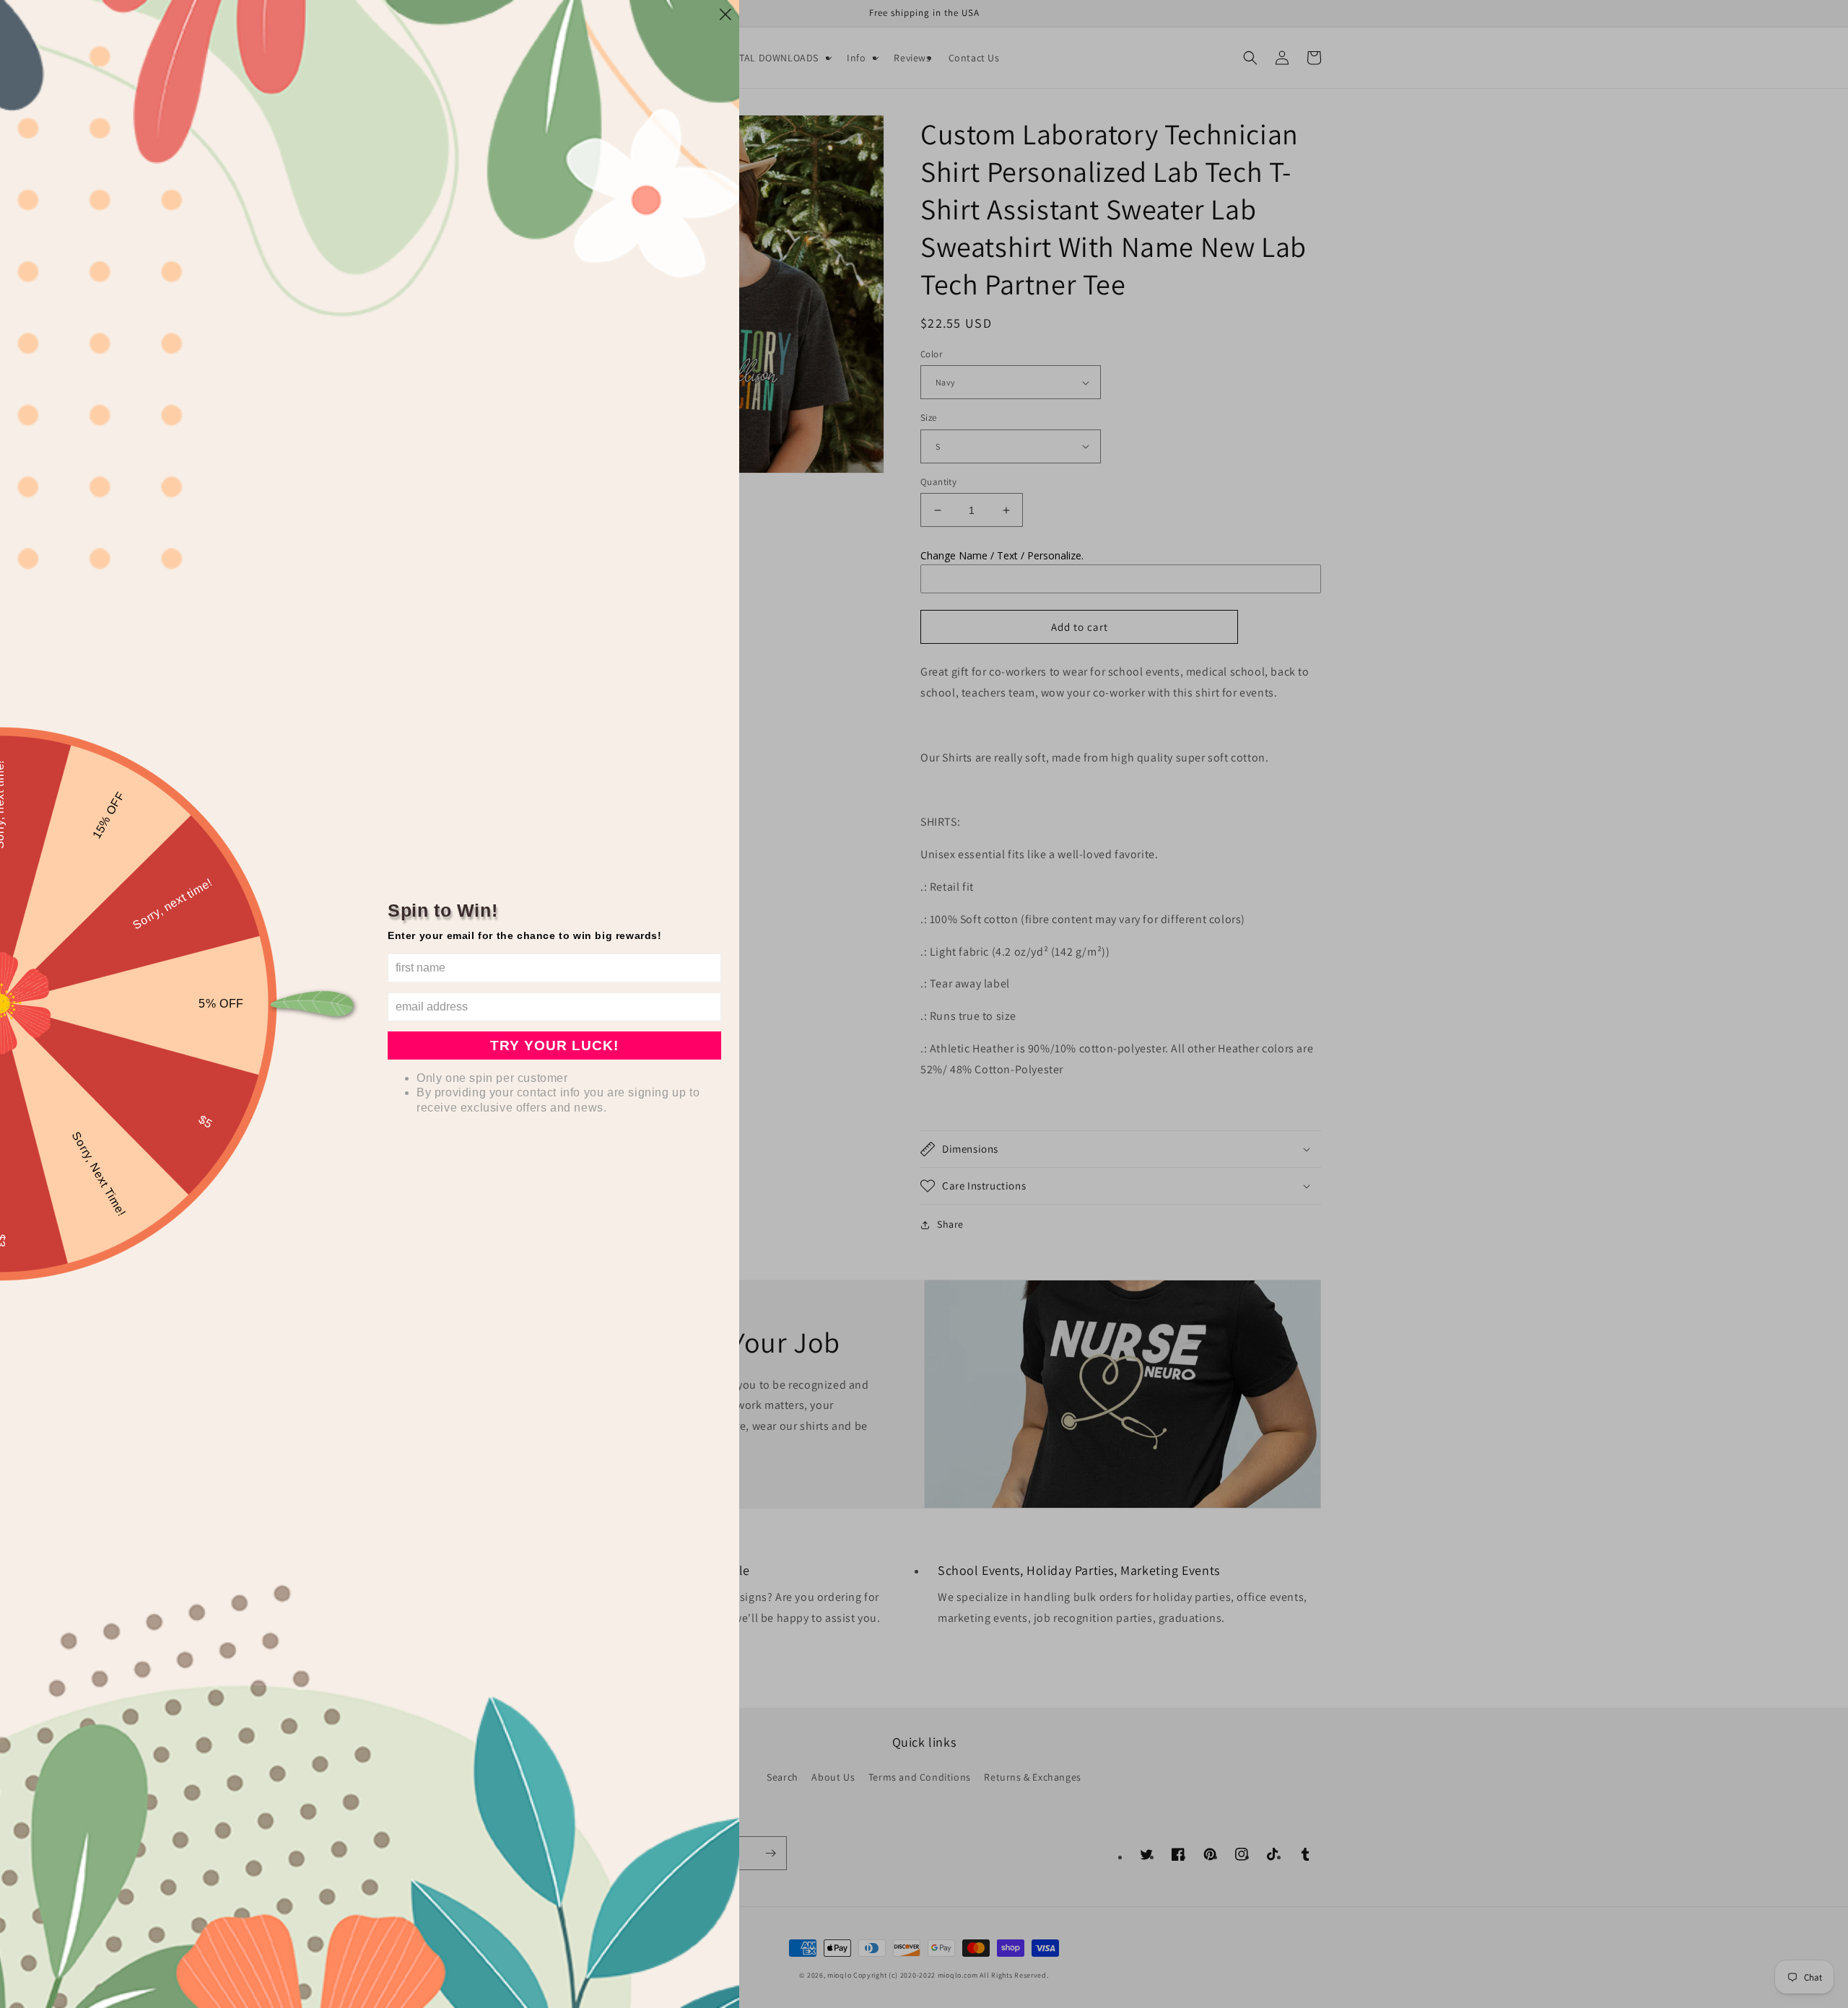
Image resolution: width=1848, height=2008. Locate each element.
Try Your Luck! (554, 1046)
